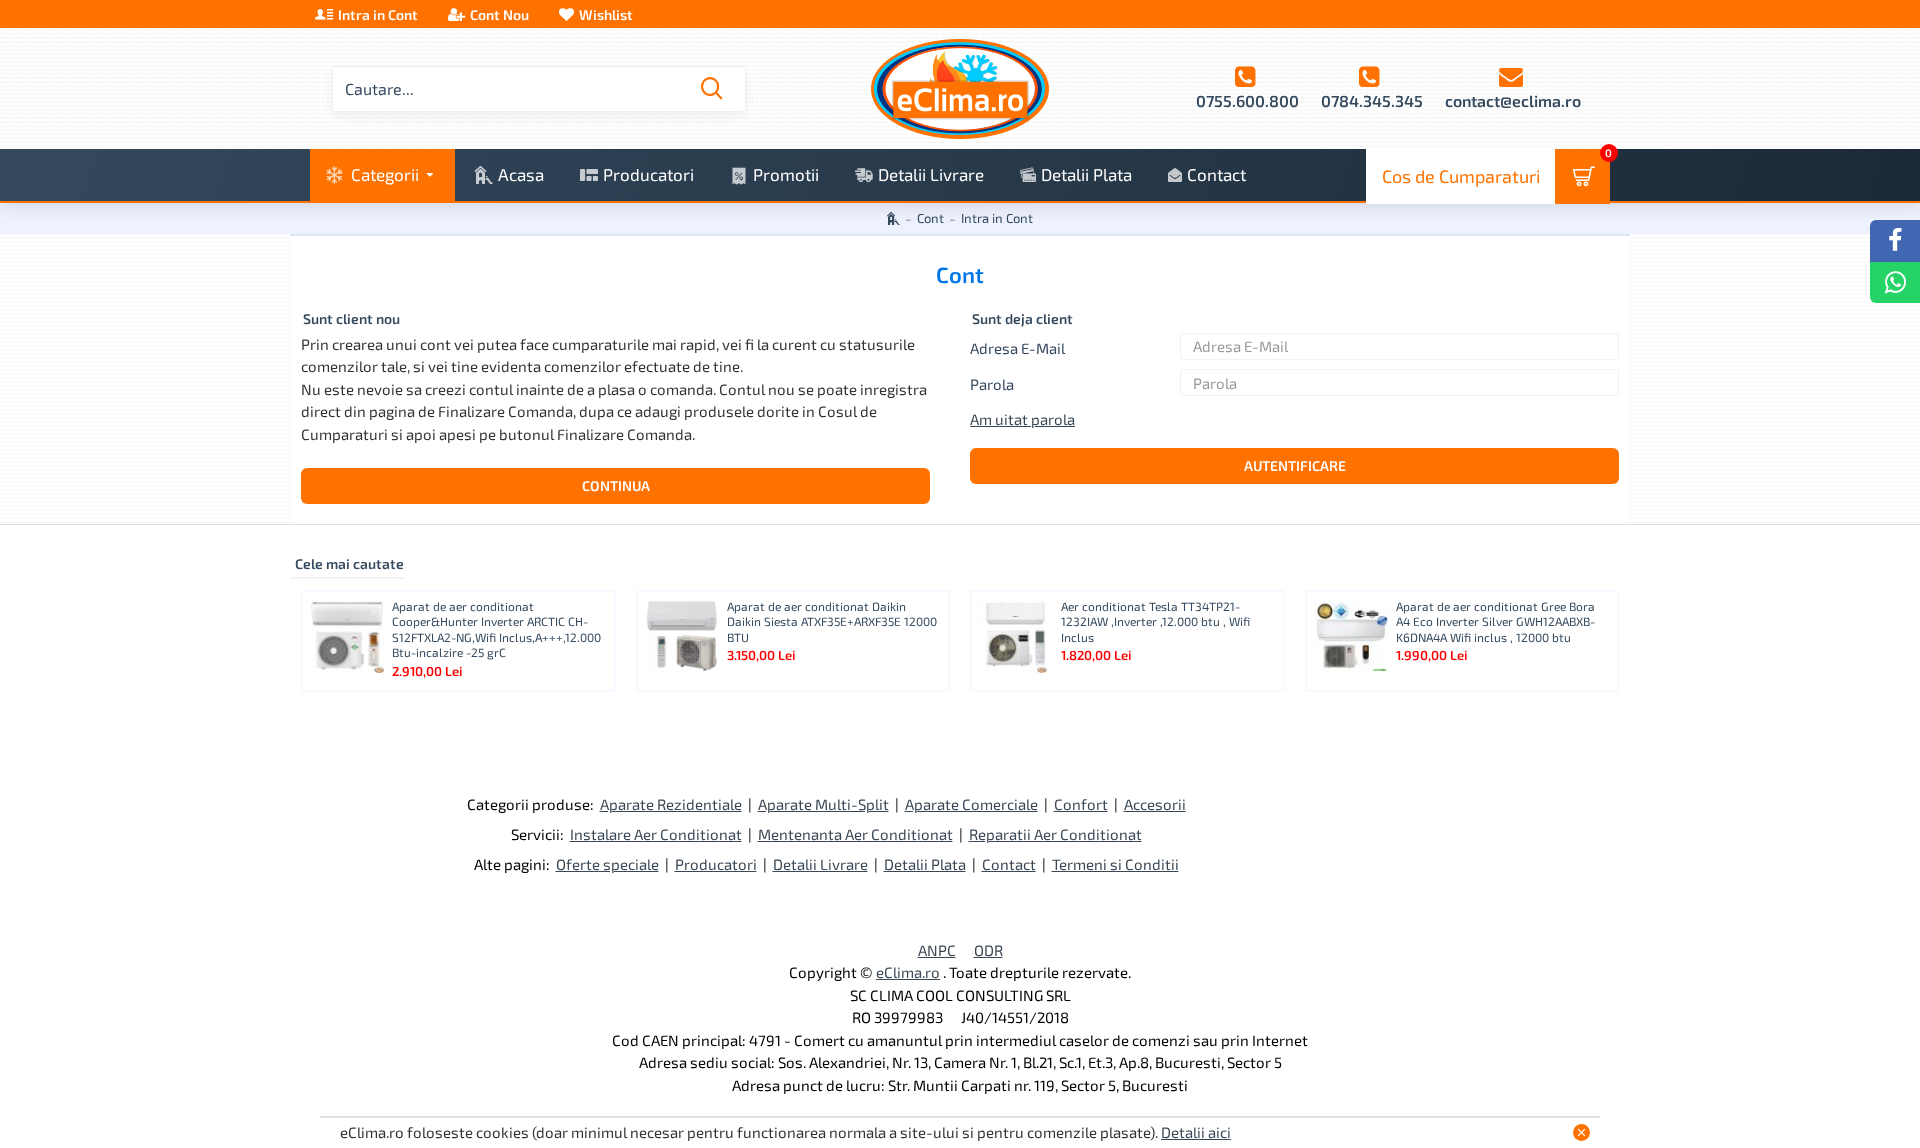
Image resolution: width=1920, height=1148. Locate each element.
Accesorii (1155, 804)
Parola (992, 384)
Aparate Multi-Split (823, 804)
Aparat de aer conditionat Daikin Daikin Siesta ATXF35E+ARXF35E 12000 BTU (832, 621)
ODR (988, 950)
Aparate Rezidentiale (671, 804)
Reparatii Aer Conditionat (1055, 834)
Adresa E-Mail (1017, 348)
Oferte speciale (607, 864)
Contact (1009, 864)
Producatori (716, 864)
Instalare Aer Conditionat (656, 834)
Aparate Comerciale (971, 804)
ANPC (937, 950)
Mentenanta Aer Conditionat (855, 834)
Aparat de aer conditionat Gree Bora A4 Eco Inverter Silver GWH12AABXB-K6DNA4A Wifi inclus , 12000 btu (1495, 621)
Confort (1081, 804)
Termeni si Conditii (1115, 864)
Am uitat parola (1022, 419)
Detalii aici (1196, 1132)
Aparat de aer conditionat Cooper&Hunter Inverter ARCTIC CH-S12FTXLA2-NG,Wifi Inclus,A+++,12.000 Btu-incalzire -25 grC (496, 629)
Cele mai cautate (349, 563)
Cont (930, 218)
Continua (616, 485)
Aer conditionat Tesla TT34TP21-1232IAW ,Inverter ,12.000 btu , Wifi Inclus (1155, 621)
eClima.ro (908, 972)
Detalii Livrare (820, 864)
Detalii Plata (925, 864)
